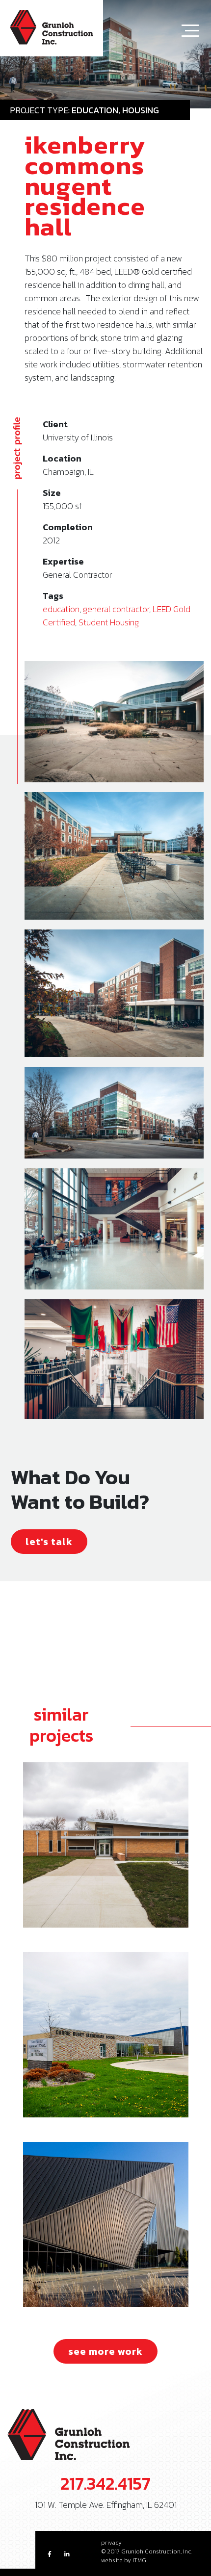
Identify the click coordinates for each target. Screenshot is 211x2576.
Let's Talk (49, 1542)
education (61, 609)
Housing (141, 110)
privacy (111, 2543)
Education (95, 110)
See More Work (105, 2351)
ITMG (139, 2560)
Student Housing (109, 622)
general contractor (116, 609)
